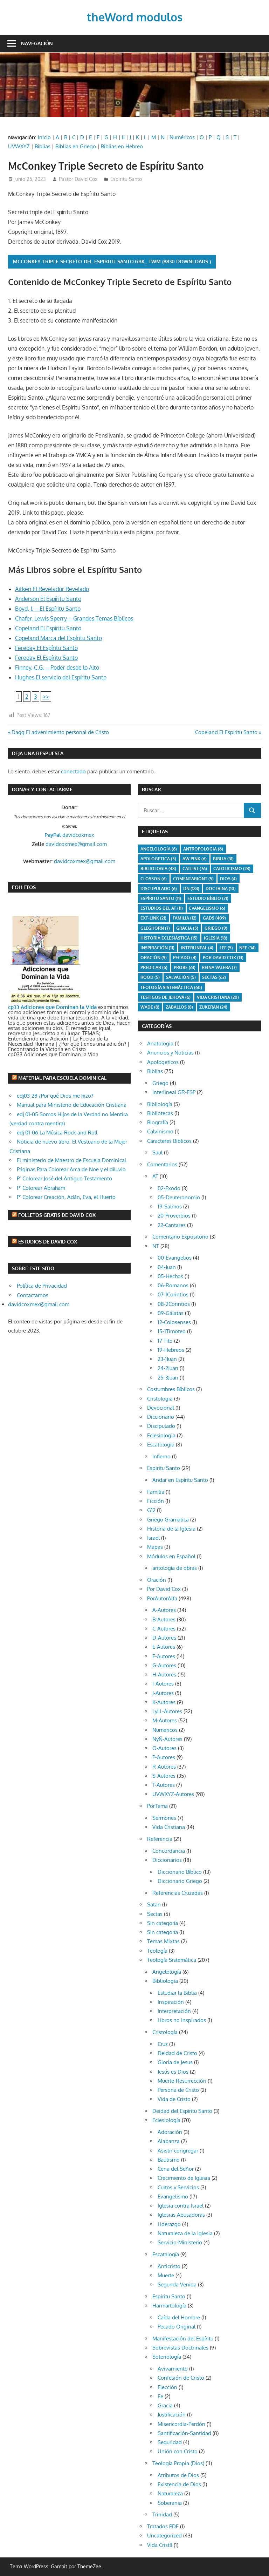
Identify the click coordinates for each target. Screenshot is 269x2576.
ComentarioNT (193, 879)
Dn (191, 889)
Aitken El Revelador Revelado (52, 589)
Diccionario (161, 1417)
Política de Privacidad (42, 1286)
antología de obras (175, 1568)
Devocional (161, 1408)
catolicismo (232, 869)
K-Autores (164, 1702)
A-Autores (164, 1610)
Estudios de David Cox (48, 1242)
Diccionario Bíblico (180, 1872)
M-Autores (165, 1720)
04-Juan (167, 1267)
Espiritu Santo (126, 179)
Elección (167, 2387)
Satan (154, 1904)
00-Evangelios (175, 1258)
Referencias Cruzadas (178, 1893)
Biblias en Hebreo (122, 146)
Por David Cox (223, 958)
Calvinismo (160, 1131)
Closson (154, 879)
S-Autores (164, 1776)
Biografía (158, 1122)
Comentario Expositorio (180, 1237)
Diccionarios (167, 1860)
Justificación (172, 2415)
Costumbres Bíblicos (171, 1389)
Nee (247, 948)
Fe (160, 2396)
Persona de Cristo (178, 2090)
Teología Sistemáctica (171, 987)
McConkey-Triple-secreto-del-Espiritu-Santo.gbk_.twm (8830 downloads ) (112, 261)
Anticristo (169, 2266)
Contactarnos (33, 1295)
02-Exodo (169, 1188)
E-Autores (164, 1647)
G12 (151, 1510)
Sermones (164, 1818)
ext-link (153, 918)
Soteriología (167, 2357)
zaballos (179, 1007)
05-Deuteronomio (179, 1197)
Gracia (165, 2405)
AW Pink (195, 859)
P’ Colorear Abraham (41, 1188)
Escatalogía (166, 2254)
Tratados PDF (163, 2526)
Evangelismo (207, 908)
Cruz (163, 2044)
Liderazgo (169, 2224)
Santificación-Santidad (184, 2433)
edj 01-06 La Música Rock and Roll (57, 1133)
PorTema (157, 1806)
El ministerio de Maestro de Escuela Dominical (71, 1160)
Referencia (160, 1839)
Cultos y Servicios (178, 2187)
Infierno (161, 1456)
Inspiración (157, 948)
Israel (153, 1538)
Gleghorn (155, 928)
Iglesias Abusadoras (181, 2215)
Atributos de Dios (178, 2475)
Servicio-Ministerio (180, 2242)
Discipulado (161, 1426)
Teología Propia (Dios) (178, 2463)
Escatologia (161, 1445)
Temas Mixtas (163, 1941)
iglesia (216, 938)
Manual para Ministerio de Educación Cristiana (72, 1105)
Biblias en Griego (76, 146)
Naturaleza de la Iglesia (185, 2233)
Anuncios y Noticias (170, 1053)
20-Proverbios (174, 1216)
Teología (157, 1951)
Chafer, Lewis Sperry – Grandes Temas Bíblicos (74, 618)
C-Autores (164, 1629)
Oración (154, 958)
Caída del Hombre (179, 2317)
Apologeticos (163, 1062)
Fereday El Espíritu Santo (46, 648)
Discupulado (159, 889)
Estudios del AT (162, 908)
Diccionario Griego (180, 1881)
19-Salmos (170, 1206)
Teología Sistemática (172, 1960)
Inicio (44, 137)
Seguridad (170, 2442)
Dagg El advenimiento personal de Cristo (60, 732)
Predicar (154, 967)
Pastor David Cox (78, 179)
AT (155, 1176)
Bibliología (160, 1104)
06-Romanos (173, 1285)
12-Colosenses (174, 1322)
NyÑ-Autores (167, 1739)
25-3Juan (168, 1378)
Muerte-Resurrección (182, 2081)
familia (185, 918)
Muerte (166, 2275)
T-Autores (164, 1785)
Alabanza (169, 2141)
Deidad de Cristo (177, 2053)
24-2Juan (168, 1368)
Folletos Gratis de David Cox (57, 1215)
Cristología (165, 2032)
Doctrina (221, 889)
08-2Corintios (174, 1304)
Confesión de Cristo (181, 2378)
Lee (226, 948)
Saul (157, 1153)
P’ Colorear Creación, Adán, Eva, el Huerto (66, 1197)
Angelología (159, 849)
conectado (73, 771)
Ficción (156, 1501)
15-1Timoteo (172, 1331)
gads (214, 918)
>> (46, 697)
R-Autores (164, 1767)
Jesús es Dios (173, 2072)
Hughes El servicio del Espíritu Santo (61, 677)
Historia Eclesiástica (169, 938)
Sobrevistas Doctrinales (180, 2348)
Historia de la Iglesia (171, 1529)
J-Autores (163, 1693)
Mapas (155, 1547)
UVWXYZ (19, 146)
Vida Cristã (160, 2545)
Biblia (223, 859)
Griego (216, 928)
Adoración (170, 2132)
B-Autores (164, 1619)
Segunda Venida (177, 2284)
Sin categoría (163, 1923)
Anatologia (160, 1043)
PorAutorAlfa (162, 1598)
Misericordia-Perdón (181, 2424)
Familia (156, 1492)
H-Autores (164, 1675)
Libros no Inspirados (182, 2020)
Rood (150, 977)
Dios (228, 879)
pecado (185, 958)
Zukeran (213, 1007)
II (123, 137)
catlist (195, 869)
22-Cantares (172, 1225)
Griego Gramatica (168, 1520)
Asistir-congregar (178, 2151)
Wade (150, 1007)
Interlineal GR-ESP (174, 1092)
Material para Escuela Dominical (62, 1078)
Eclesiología (166, 2120)
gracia (187, 928)
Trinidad (162, 2514)
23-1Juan (167, 1359)
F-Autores (164, 1656)
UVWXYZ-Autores (173, 1794)
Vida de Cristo (174, 2099)
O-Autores (164, 1748)
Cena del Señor (176, 2169)
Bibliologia (158, 869)
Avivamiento (173, 2369)
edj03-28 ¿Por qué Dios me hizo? (55, 1096)
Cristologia (160, 1399)
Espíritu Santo (161, 898)
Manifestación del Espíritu (183, 2338)
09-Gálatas (171, 1313)
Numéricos (182, 137)
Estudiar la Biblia (177, 1993)
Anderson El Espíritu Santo (48, 599)
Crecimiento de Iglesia (184, 2178)
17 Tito (165, 1341)
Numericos (165, 1730)
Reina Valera (219, 967)
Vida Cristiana (218, 997)
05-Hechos (170, 1276)
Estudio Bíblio (208, 898)
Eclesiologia (161, 1435)
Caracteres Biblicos (169, 1141)
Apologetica (158, 859)
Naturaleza (170, 2493)
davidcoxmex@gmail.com (76, 844)
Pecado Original (177, 2327)
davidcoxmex (69, 835)
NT (156, 1246)
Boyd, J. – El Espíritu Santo (48, 609)
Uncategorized (164, 2536)
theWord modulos (135, 17)
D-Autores (164, 1638)
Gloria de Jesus (175, 2062)
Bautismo (169, 2160)
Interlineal (197, 948)
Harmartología (169, 2306)
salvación (181, 977)
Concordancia (169, 1851)
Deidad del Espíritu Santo (182, 2111)
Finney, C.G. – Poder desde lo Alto (57, 667)
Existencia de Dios (179, 2484)
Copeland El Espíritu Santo (48, 628)
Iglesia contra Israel (181, 2206)
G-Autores (164, 1665)
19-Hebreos (171, 1350)
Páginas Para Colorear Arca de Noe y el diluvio (71, 1169)
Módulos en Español (171, 1556)
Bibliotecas (160, 1113)
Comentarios (162, 1164)
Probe (185, 967)
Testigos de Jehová (165, 997)
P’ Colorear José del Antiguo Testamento (64, 1178)
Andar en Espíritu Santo (180, 1480)
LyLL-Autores (167, 1711)
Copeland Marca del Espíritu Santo (58, 638)
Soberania (170, 2503)
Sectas (214, 977)
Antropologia (203, 849)
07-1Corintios (173, 1294)
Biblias (43, 146)
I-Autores (163, 1684)
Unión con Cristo (178, 2451)
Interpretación (174, 2011)
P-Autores (164, 1757)
